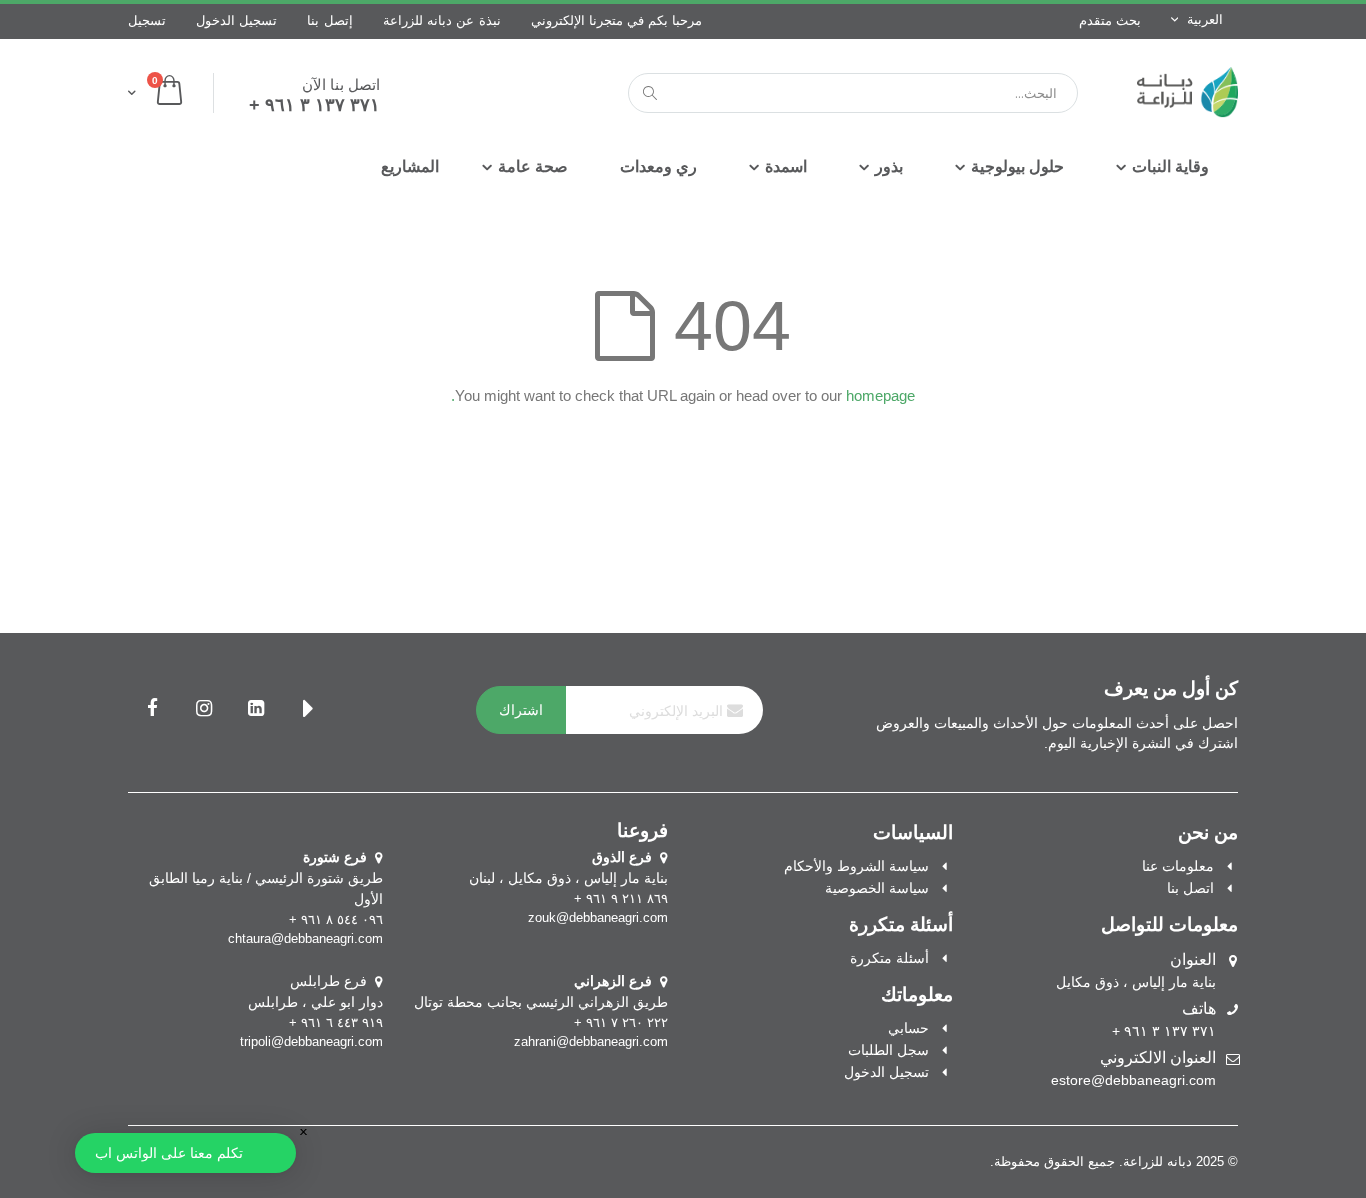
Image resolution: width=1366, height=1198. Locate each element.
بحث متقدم (1110, 20)
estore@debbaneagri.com (1133, 1080)
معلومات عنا (1178, 866)
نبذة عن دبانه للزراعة (442, 20)
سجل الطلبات (888, 1050)
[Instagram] (204, 710)
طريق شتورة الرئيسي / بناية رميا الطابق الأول (266, 878)
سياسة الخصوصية (877, 888)
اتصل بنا (1190, 888)
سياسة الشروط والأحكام (856, 866)
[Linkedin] (256, 710)
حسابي (908, 1028)
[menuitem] (410, 167)
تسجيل (147, 20)
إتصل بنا (329, 20)
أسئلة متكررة (889, 958)
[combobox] (853, 93)
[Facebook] (152, 710)
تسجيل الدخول (236, 20)
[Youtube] (308, 710)
